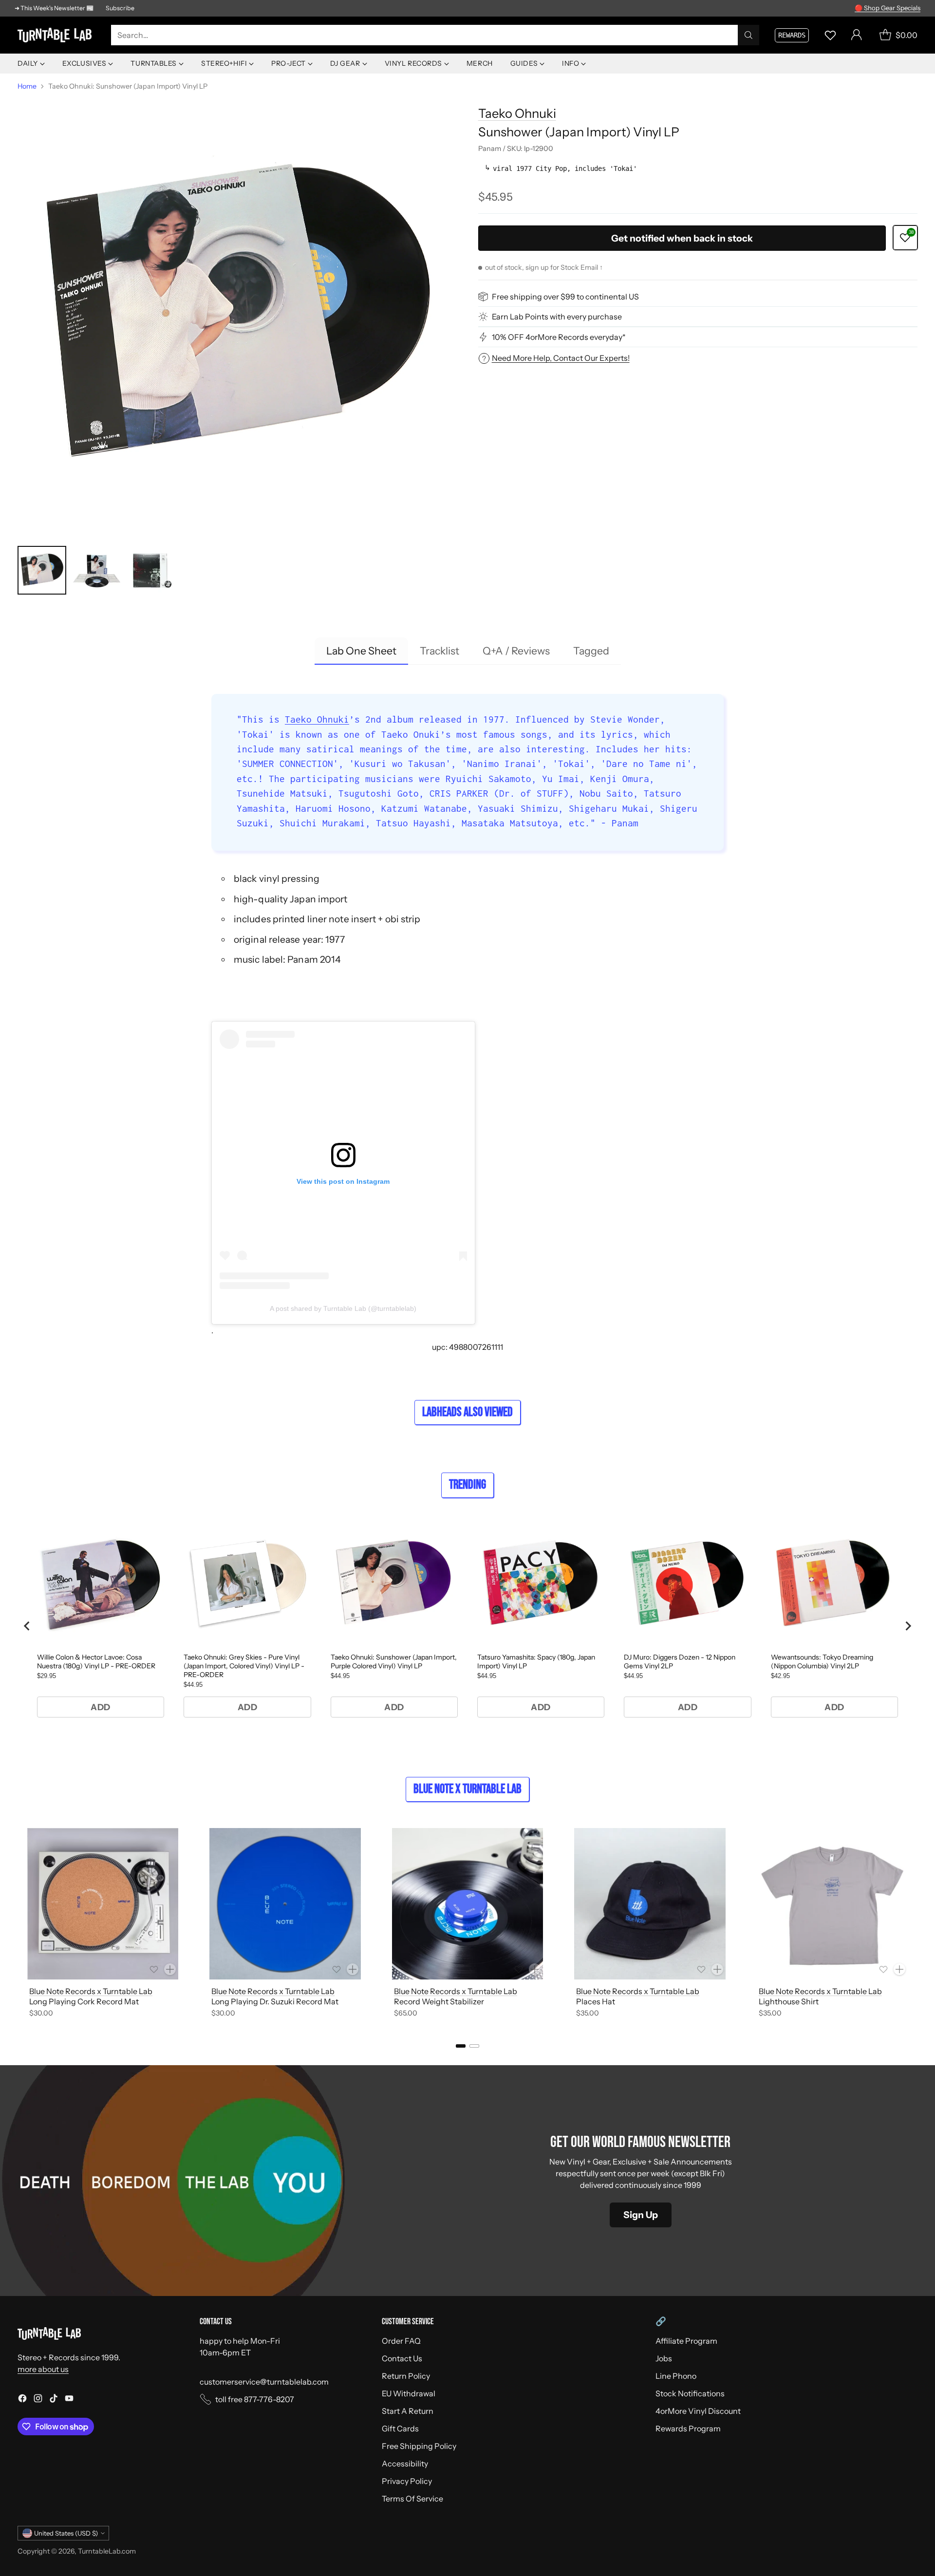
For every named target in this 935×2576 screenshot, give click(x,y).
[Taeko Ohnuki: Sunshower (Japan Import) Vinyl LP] (237, 316)
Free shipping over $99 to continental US (565, 297)
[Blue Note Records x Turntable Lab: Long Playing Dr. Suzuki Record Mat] (285, 1904)
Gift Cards (400, 2428)
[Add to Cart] (170, 1969)
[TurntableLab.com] (56, 35)
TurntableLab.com (107, 2551)
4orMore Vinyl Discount (698, 2411)
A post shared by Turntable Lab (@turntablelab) (343, 1308)
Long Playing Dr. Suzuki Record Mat (275, 2001)
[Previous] (18, 1924)
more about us (43, 2369)
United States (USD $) (66, 2533)
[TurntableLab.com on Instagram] (38, 2400)
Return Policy (406, 2376)
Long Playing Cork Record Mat (84, 2001)
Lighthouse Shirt (789, 2001)
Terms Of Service (412, 2499)
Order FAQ (401, 2341)
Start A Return (408, 2411)
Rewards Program (688, 2428)
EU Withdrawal (409, 2393)
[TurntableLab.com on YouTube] (69, 2400)
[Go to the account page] (857, 35)
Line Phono (676, 2376)
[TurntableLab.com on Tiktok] (54, 2400)
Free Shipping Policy (419, 2446)
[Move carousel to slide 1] (461, 2046)
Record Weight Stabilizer (439, 2001)
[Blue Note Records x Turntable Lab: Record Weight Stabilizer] (467, 1904)
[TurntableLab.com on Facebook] (22, 2400)
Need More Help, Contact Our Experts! (561, 358)
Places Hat (596, 2001)
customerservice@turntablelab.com (264, 2382)
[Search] (748, 35)
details (908, 8)
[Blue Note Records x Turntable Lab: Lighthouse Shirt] (832, 1904)
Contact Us (402, 2358)
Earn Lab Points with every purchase (557, 317)
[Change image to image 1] (42, 570)
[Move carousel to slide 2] (474, 2046)
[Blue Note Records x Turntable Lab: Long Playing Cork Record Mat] (103, 1904)
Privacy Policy (407, 2481)
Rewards (792, 35)
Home (27, 86)
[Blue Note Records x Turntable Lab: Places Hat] (650, 1904)
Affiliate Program (686, 2341)
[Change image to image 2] (96, 570)
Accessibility (405, 2464)
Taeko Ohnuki (517, 113)
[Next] (917, 1924)
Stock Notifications (690, 2393)
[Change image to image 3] (151, 570)
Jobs (664, 2358)
